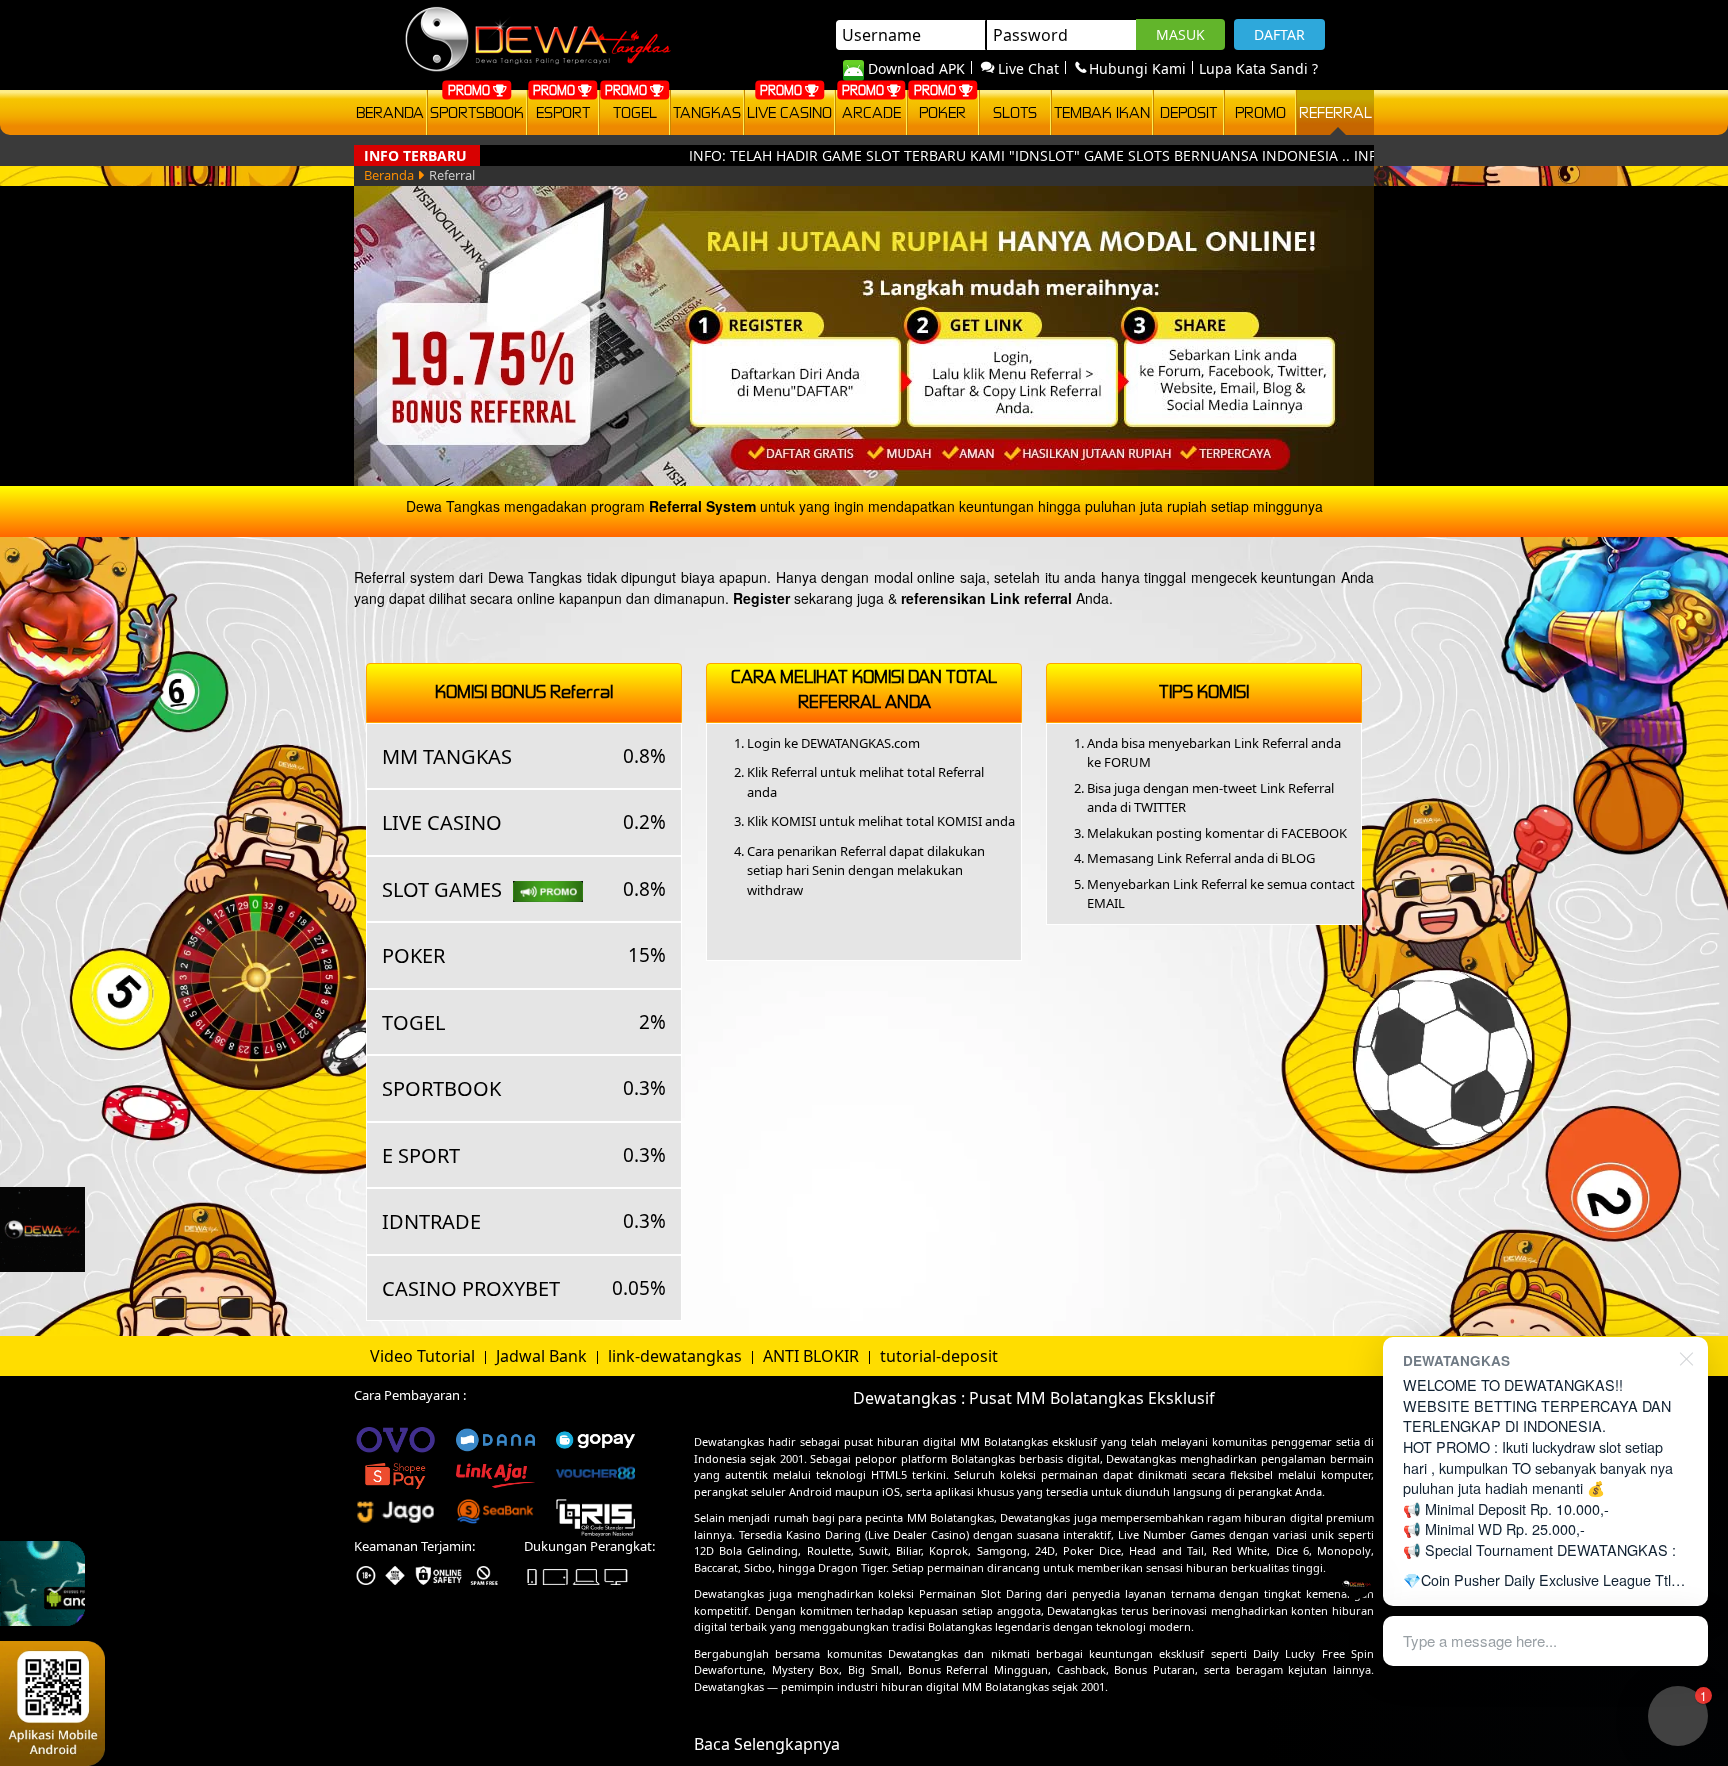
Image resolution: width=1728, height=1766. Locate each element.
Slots (1015, 112)
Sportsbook (477, 112)
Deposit (1188, 112)
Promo (1260, 112)
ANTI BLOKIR (813, 1356)
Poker (942, 112)
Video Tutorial (424, 1356)
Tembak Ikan (1102, 112)
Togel (635, 112)
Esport (563, 112)
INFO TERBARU (415, 155)
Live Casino (789, 112)
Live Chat (1028, 68)
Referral (1335, 112)
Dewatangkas (729, 1441)
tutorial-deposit (939, 1356)
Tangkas (707, 112)
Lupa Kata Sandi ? (1258, 68)
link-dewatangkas (677, 1356)
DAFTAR (1279, 34)
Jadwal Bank (543, 1356)
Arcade (871, 112)
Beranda (390, 112)
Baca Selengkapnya (767, 1744)
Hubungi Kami (1137, 68)
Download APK (916, 68)
